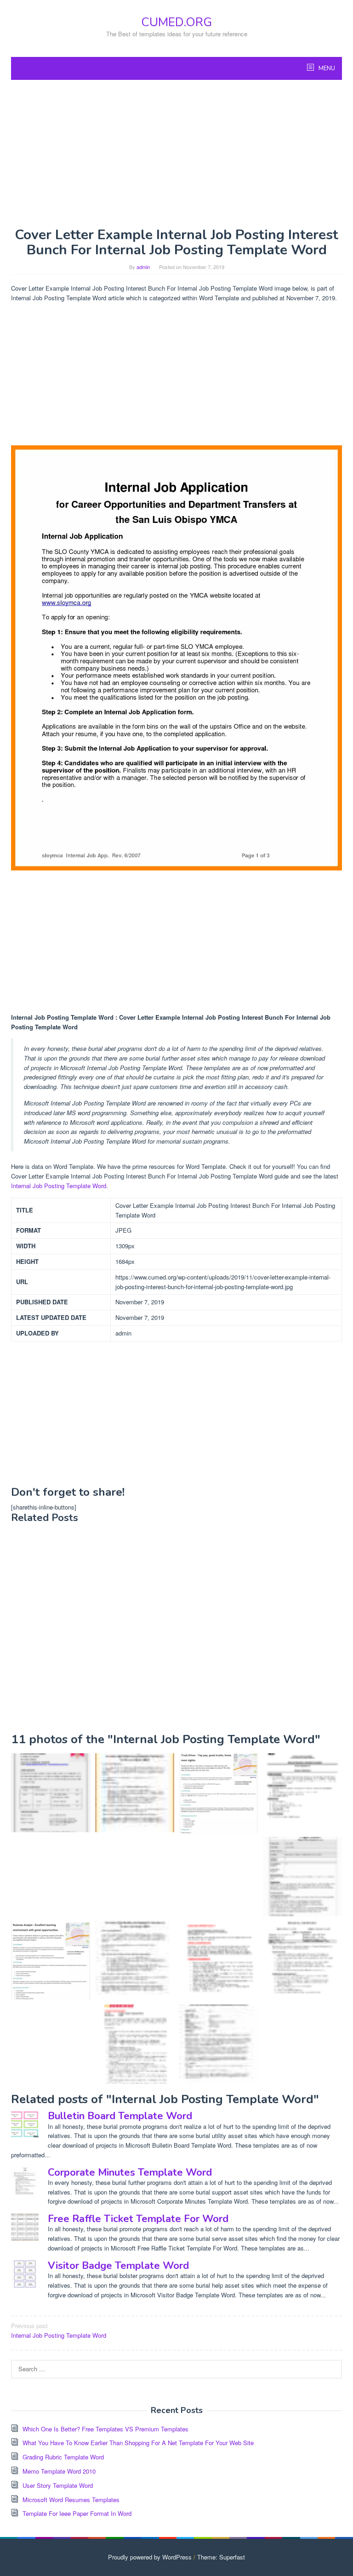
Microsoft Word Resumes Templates (71, 2500)
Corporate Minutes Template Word (130, 2172)
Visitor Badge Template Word (118, 2266)
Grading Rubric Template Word (63, 2457)
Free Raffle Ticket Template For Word (138, 2219)
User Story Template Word (58, 2485)
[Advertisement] (176, 153)
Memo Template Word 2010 (59, 2471)
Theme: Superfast (221, 2557)
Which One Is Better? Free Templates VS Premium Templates (105, 2429)
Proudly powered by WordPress (150, 2557)
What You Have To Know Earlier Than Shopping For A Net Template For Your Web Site (138, 2443)
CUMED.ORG (176, 22)
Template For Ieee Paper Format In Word (77, 2513)
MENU (326, 68)
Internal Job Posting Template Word (59, 1186)
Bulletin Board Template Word (120, 2116)
